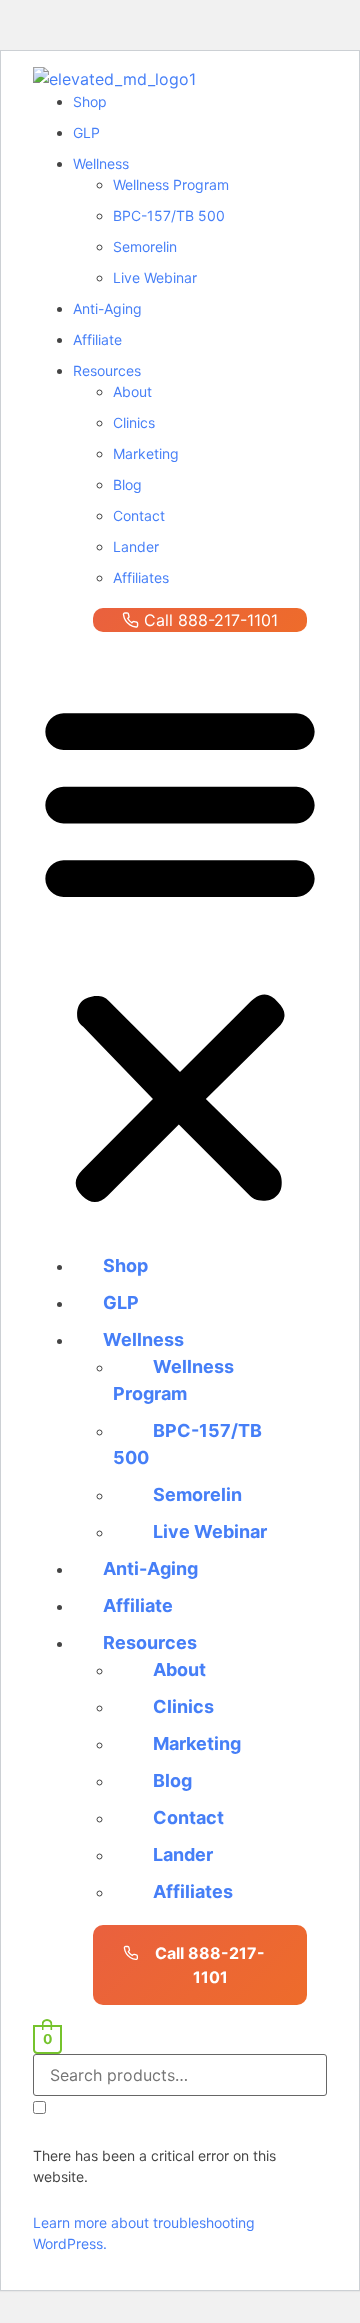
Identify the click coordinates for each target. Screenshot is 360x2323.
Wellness (101, 163)
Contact (139, 515)
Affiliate (97, 339)
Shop (90, 101)
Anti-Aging (107, 308)
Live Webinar (155, 277)
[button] (180, 952)
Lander (136, 546)
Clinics (134, 422)
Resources (107, 370)
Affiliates (141, 577)
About (132, 391)
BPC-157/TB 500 (169, 215)
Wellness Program (171, 184)
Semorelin (145, 246)
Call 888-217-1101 (211, 620)
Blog (127, 484)
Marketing (146, 453)
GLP (86, 132)
